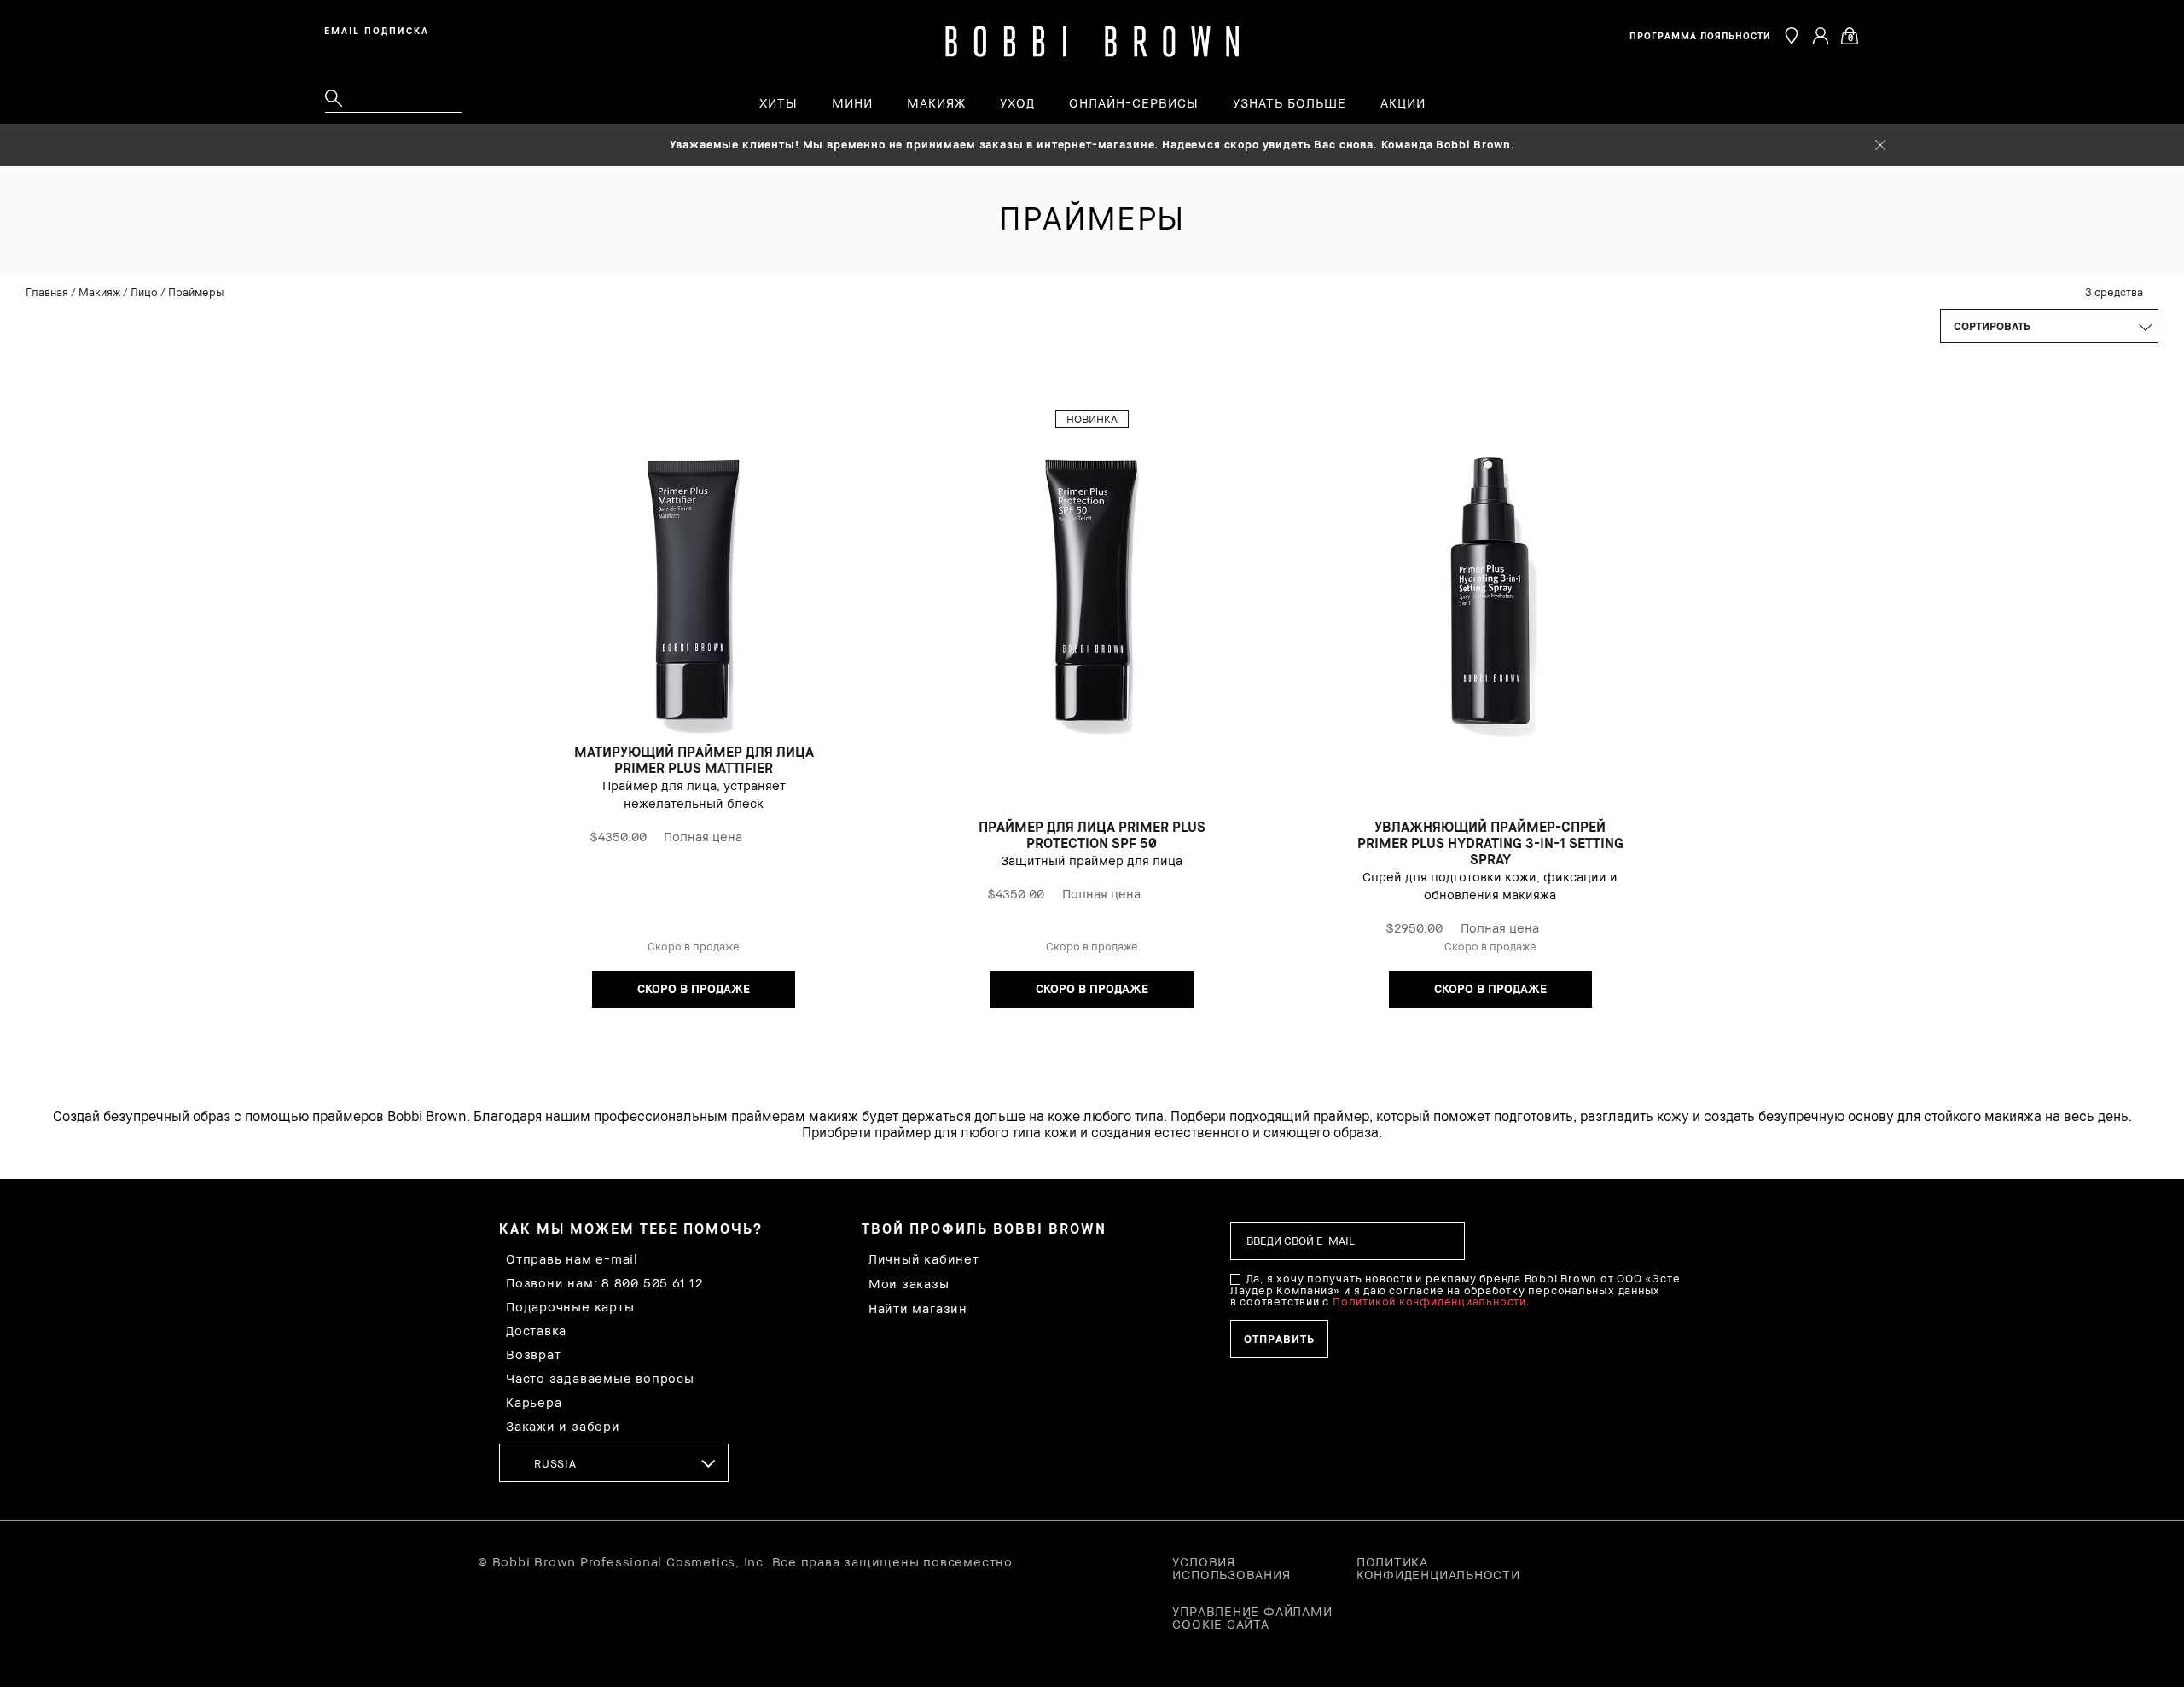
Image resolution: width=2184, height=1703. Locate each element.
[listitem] (694, 718)
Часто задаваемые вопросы (600, 1378)
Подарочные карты (570, 1307)
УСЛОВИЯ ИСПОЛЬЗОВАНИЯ (1231, 1568)
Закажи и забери (563, 1426)
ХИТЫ (778, 103)
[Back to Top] (2131, 1296)
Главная (47, 292)
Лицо (144, 292)
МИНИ (852, 103)
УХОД (1017, 103)
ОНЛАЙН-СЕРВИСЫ (1134, 103)
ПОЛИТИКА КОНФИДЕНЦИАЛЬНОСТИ (1438, 1568)
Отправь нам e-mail (572, 1259)
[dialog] (380, 29)
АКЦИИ (1403, 103)
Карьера (534, 1402)
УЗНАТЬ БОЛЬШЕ (1289, 103)
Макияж (99, 292)
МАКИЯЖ (936, 103)
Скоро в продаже (694, 988)
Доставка (536, 1331)
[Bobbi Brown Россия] (1092, 42)
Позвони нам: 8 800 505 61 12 (604, 1283)
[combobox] (614, 1463)
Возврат (533, 1354)
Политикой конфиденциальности (1429, 1301)
